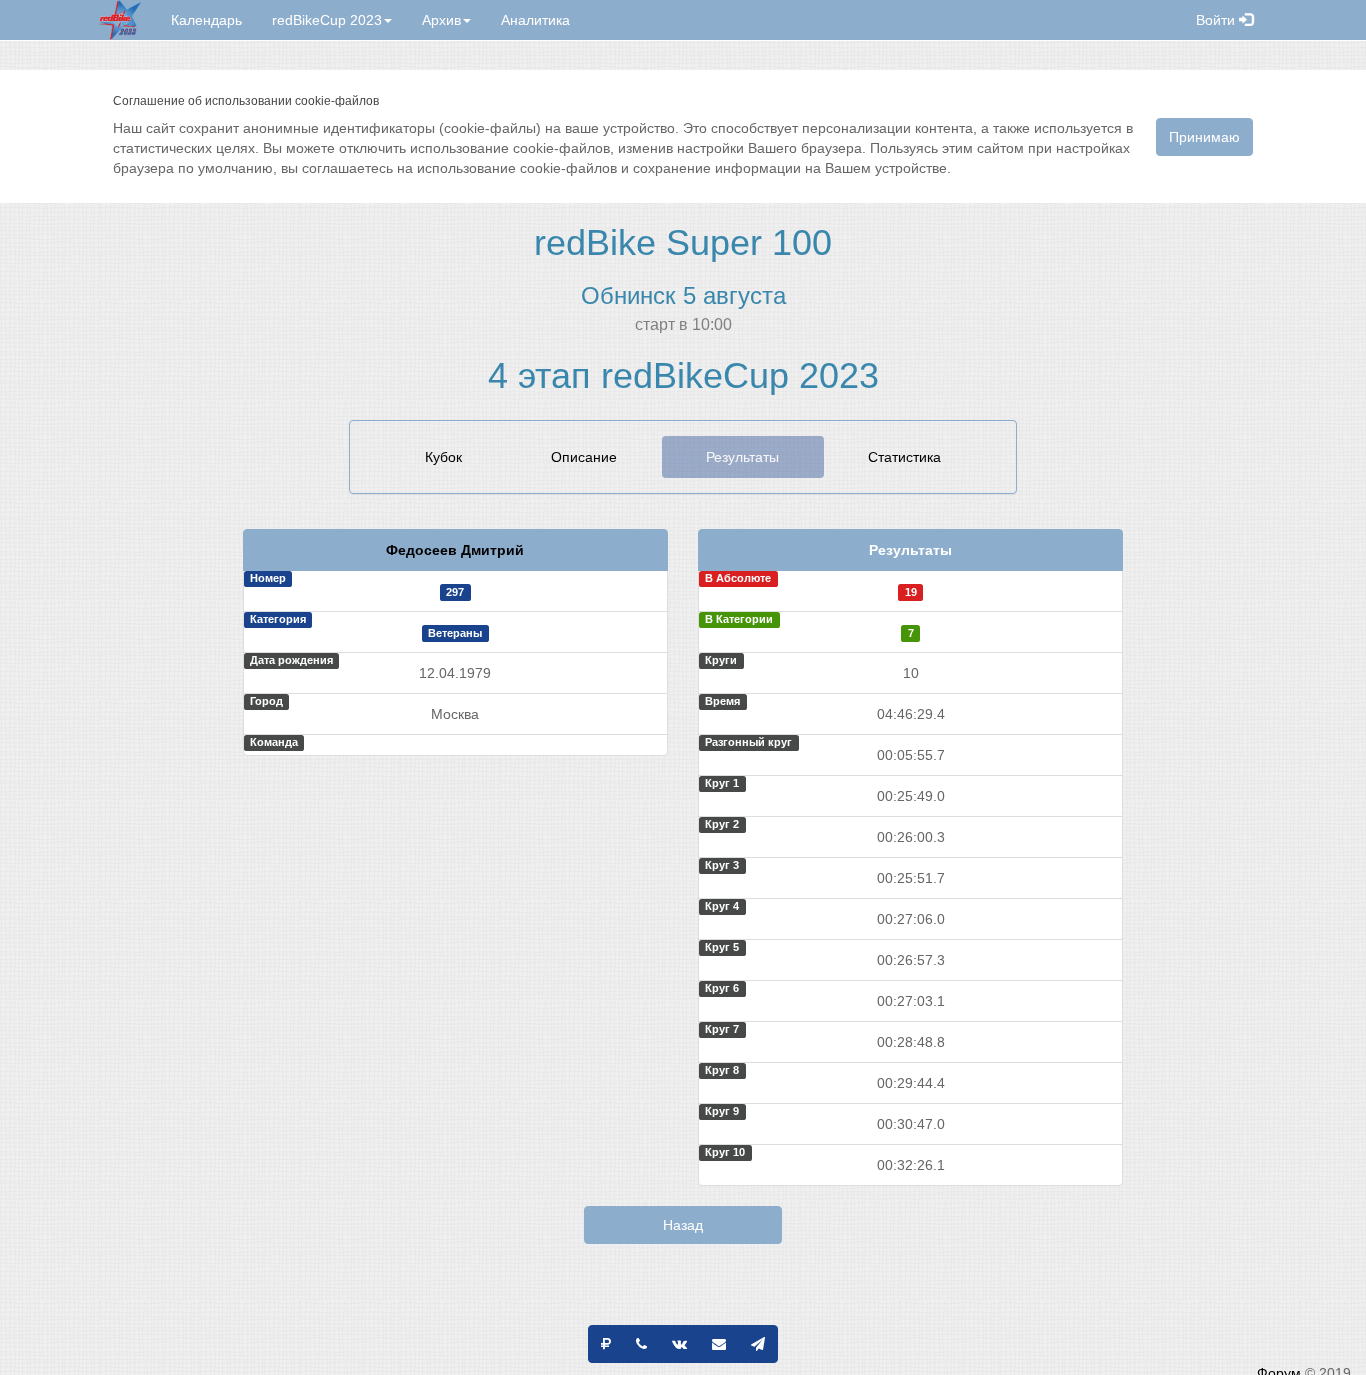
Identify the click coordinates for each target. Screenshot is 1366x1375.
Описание (584, 457)
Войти (1217, 20)
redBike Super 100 (683, 242)
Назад (683, 1225)
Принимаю (1204, 137)
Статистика (904, 457)
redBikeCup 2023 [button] (327, 20)
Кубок (443, 457)
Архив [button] (441, 20)
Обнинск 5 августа (683, 295)
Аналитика (535, 20)
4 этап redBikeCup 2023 (683, 375)
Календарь (206, 20)
